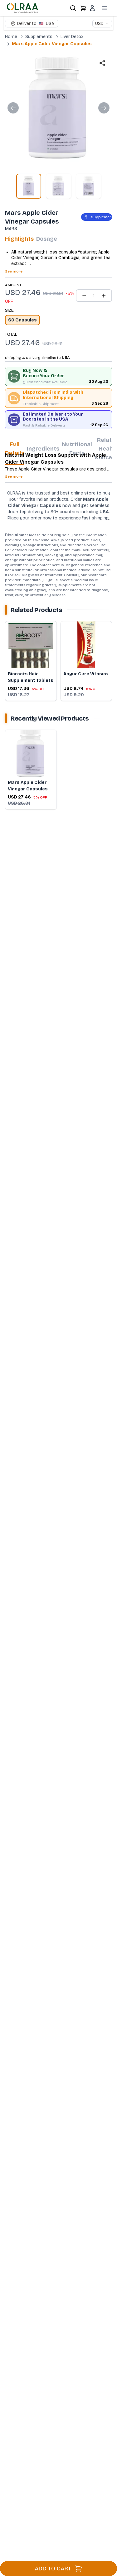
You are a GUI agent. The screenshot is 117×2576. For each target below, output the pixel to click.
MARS (11, 229)
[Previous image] (13, 108)
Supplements (39, 37)
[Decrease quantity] (84, 296)
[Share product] (102, 63)
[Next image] (104, 108)
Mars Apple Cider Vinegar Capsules (52, 44)
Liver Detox (72, 37)
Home (11, 37)
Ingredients (43, 449)
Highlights (19, 239)
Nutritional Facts (77, 449)
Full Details (15, 449)
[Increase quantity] (104, 296)
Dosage (47, 239)
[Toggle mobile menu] (105, 8)
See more (14, 271)
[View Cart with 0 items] (83, 8)
